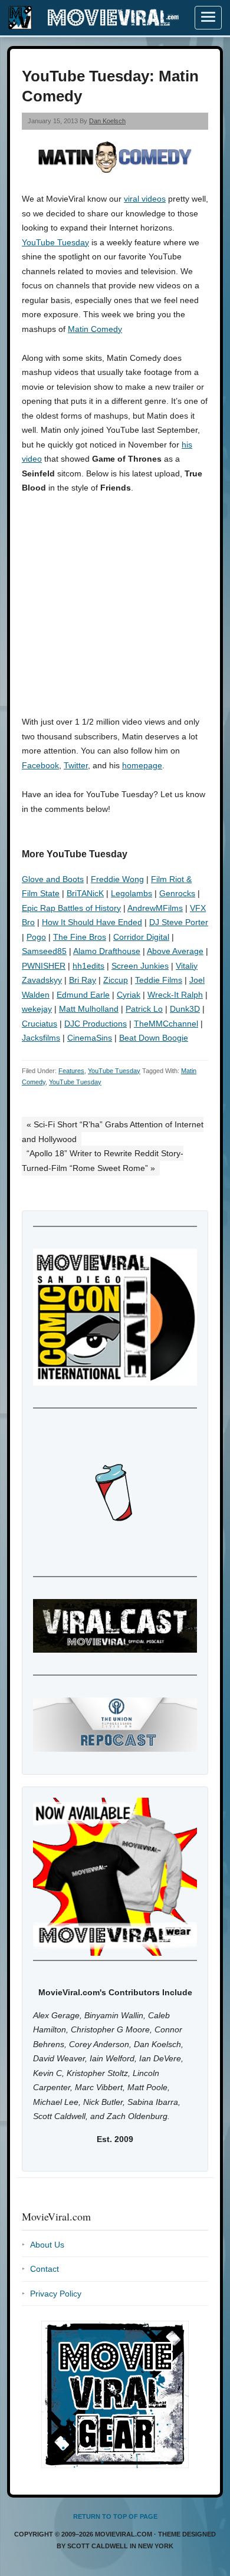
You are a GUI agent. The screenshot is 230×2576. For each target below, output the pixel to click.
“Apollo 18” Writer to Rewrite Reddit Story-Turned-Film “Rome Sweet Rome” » (103, 1161)
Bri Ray (83, 980)
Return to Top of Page (115, 2516)
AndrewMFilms (155, 908)
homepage (142, 765)
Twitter (76, 765)
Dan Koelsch (107, 121)
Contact (45, 2269)
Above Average (175, 951)
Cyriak (129, 995)
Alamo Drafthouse (107, 951)
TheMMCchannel (166, 1024)
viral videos (145, 199)
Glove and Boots (53, 879)
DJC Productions (96, 1024)
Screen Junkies (140, 966)
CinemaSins (90, 1038)
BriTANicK (85, 893)
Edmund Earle (83, 995)
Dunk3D (185, 1009)
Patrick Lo (144, 1009)
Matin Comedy (95, 329)
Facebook (40, 765)
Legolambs (132, 893)
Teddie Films (159, 980)
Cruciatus (40, 1024)
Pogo (36, 937)
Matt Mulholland (89, 1009)
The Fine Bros (80, 937)
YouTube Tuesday (55, 242)
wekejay (37, 1009)
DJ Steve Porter (179, 922)
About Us (47, 2245)
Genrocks (177, 893)
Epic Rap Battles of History (71, 908)
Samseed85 (44, 951)
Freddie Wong (117, 879)
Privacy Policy (56, 2294)
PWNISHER (44, 966)
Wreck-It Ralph (175, 995)
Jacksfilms (41, 1038)
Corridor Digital (141, 937)
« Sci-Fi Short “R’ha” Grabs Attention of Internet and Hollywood (113, 1132)
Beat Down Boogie (154, 1038)
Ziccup (116, 980)
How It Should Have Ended (92, 922)
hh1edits (88, 966)
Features (71, 1071)
